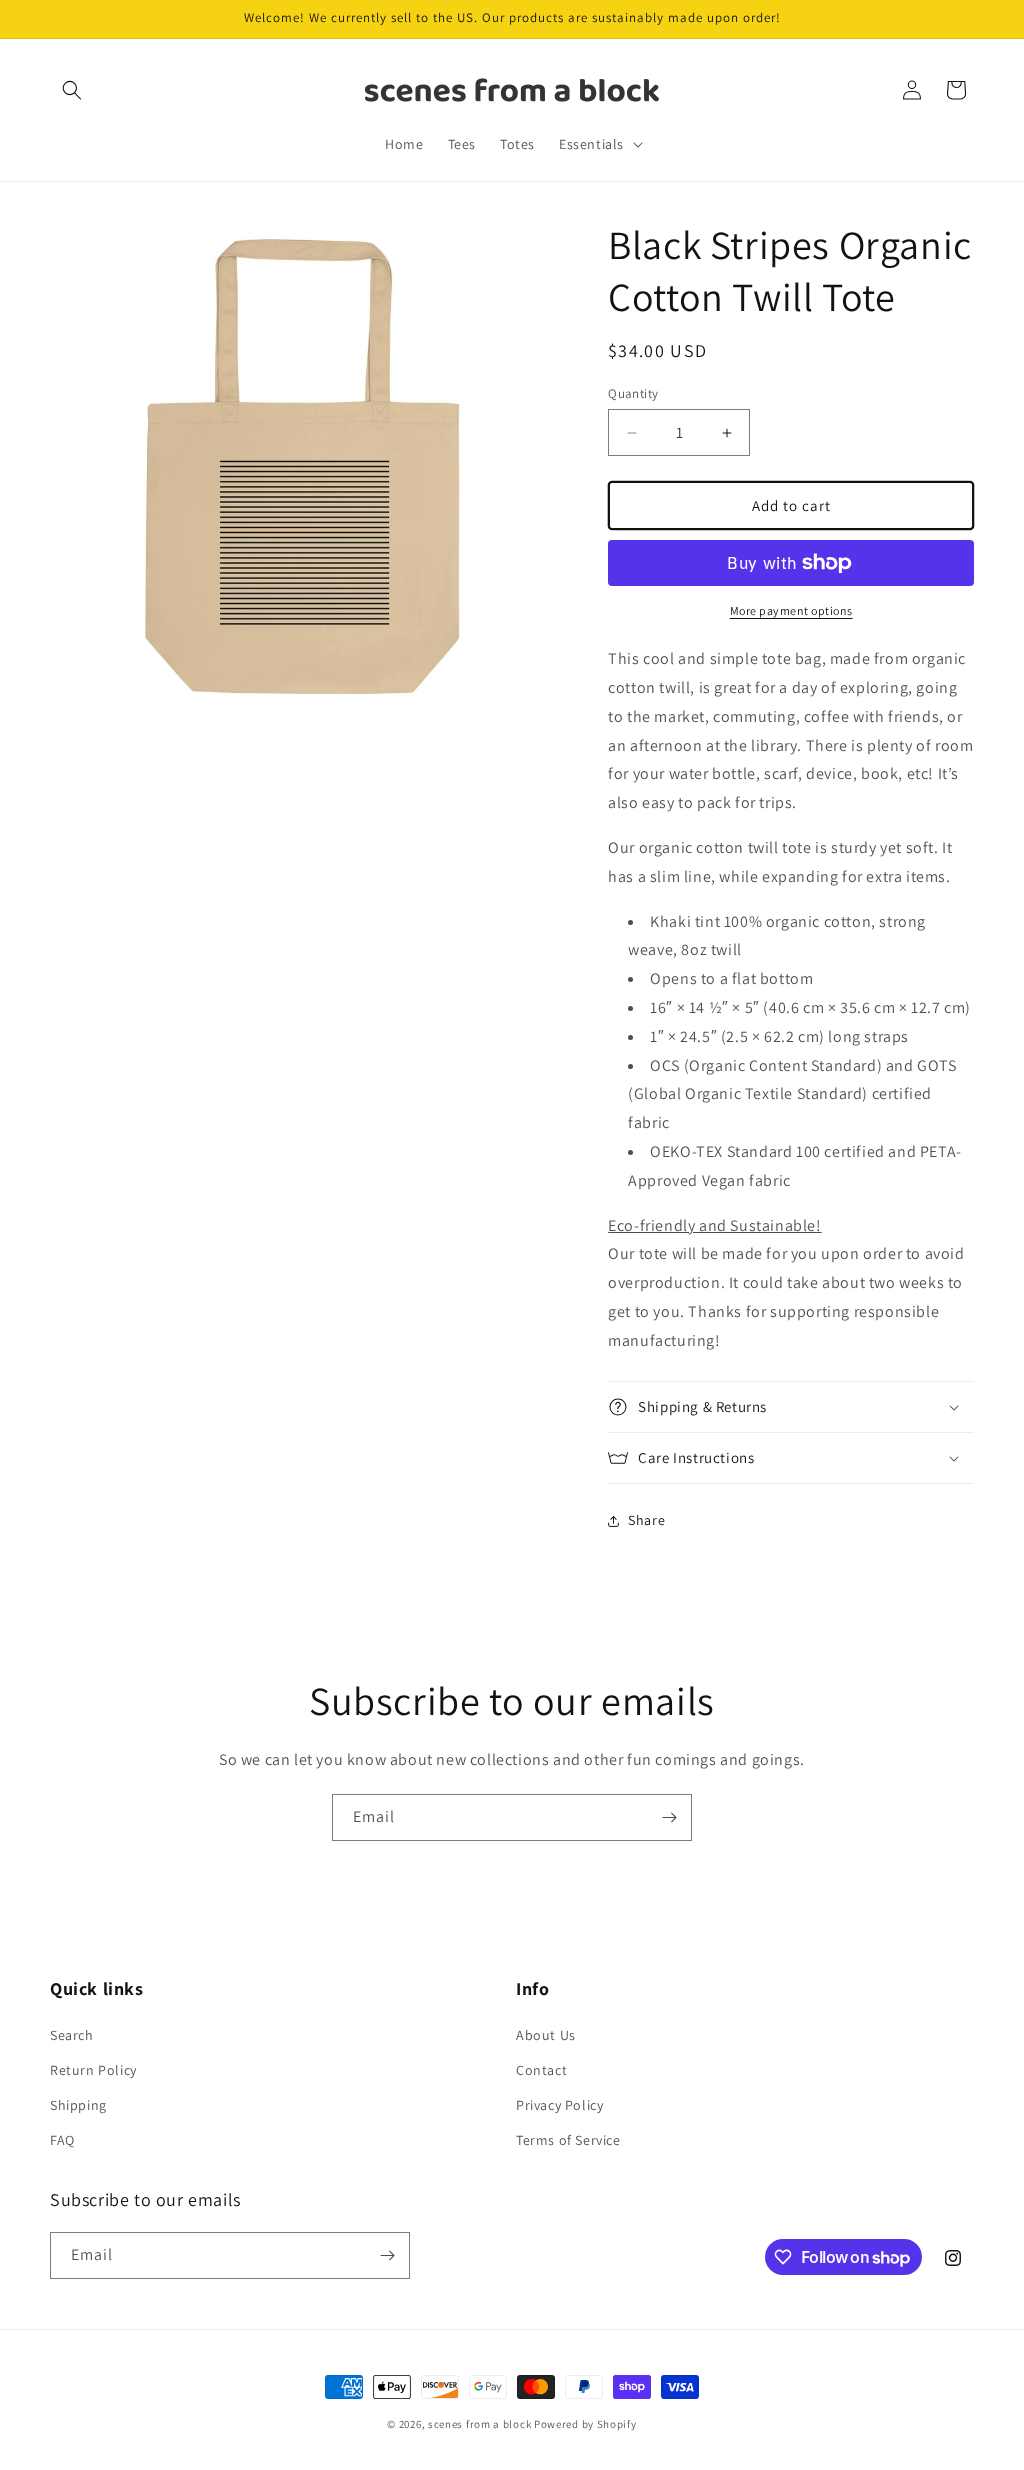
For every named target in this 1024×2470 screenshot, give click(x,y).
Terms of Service (568, 2140)
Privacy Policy (559, 2105)
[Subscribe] (669, 1817)
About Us (546, 2035)
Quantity (633, 393)
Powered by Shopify (585, 2424)
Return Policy (93, 2070)
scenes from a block (479, 2424)
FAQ (62, 2140)
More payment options (791, 610)
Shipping (78, 2105)
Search (72, 2035)
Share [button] (646, 1520)
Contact (541, 2070)
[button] (72, 90)
